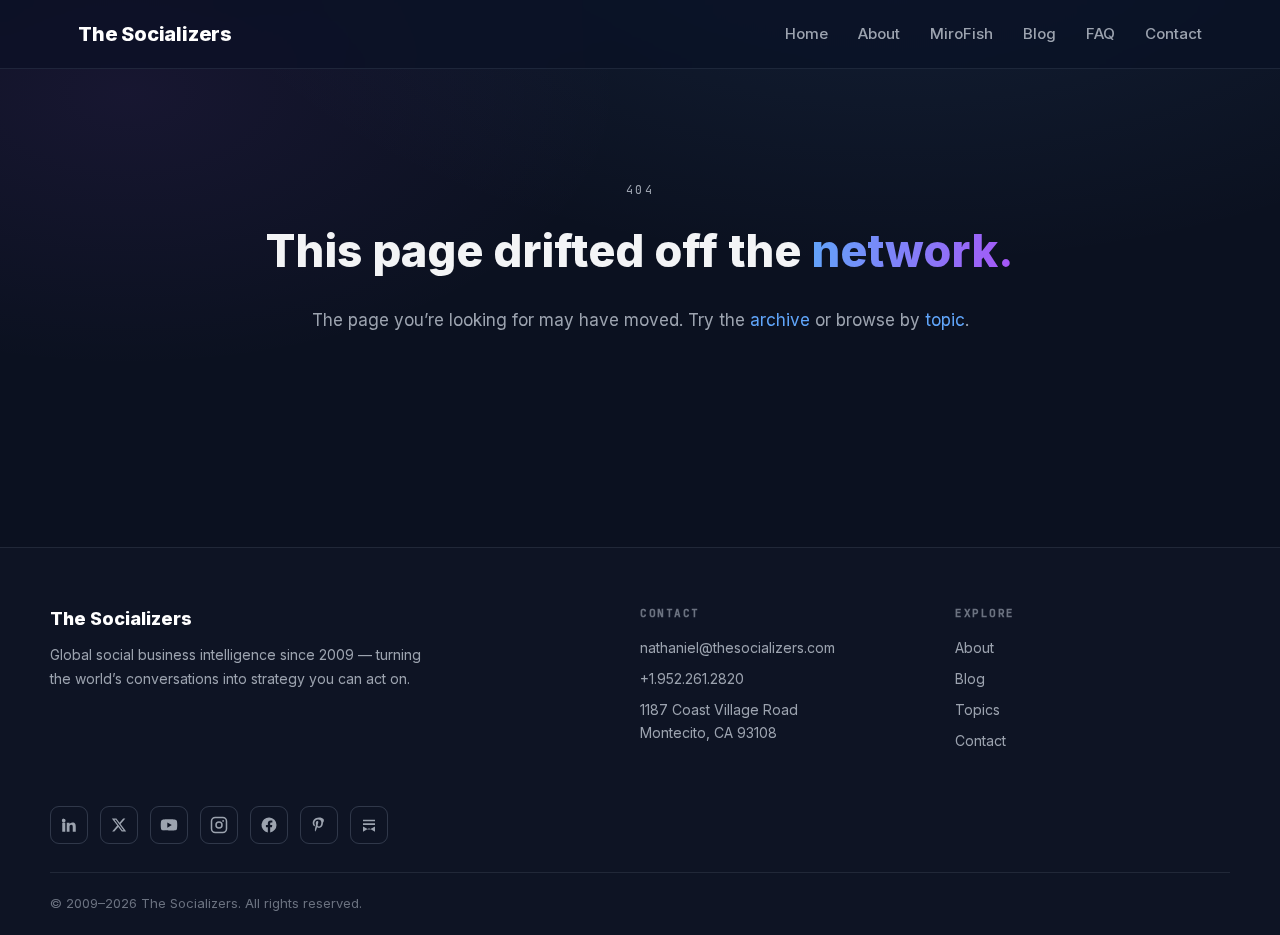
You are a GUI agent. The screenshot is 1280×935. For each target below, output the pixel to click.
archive (780, 320)
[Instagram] (219, 825)
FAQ (1100, 33)
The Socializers (155, 34)
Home (806, 33)
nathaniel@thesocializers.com (737, 647)
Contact (1173, 33)
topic (945, 320)
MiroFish (961, 33)
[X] (119, 825)
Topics (977, 709)
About (879, 33)
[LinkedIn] (69, 825)
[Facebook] (269, 825)
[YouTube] (169, 825)
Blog (1039, 33)
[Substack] (369, 825)
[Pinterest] (319, 825)
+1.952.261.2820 (692, 678)
